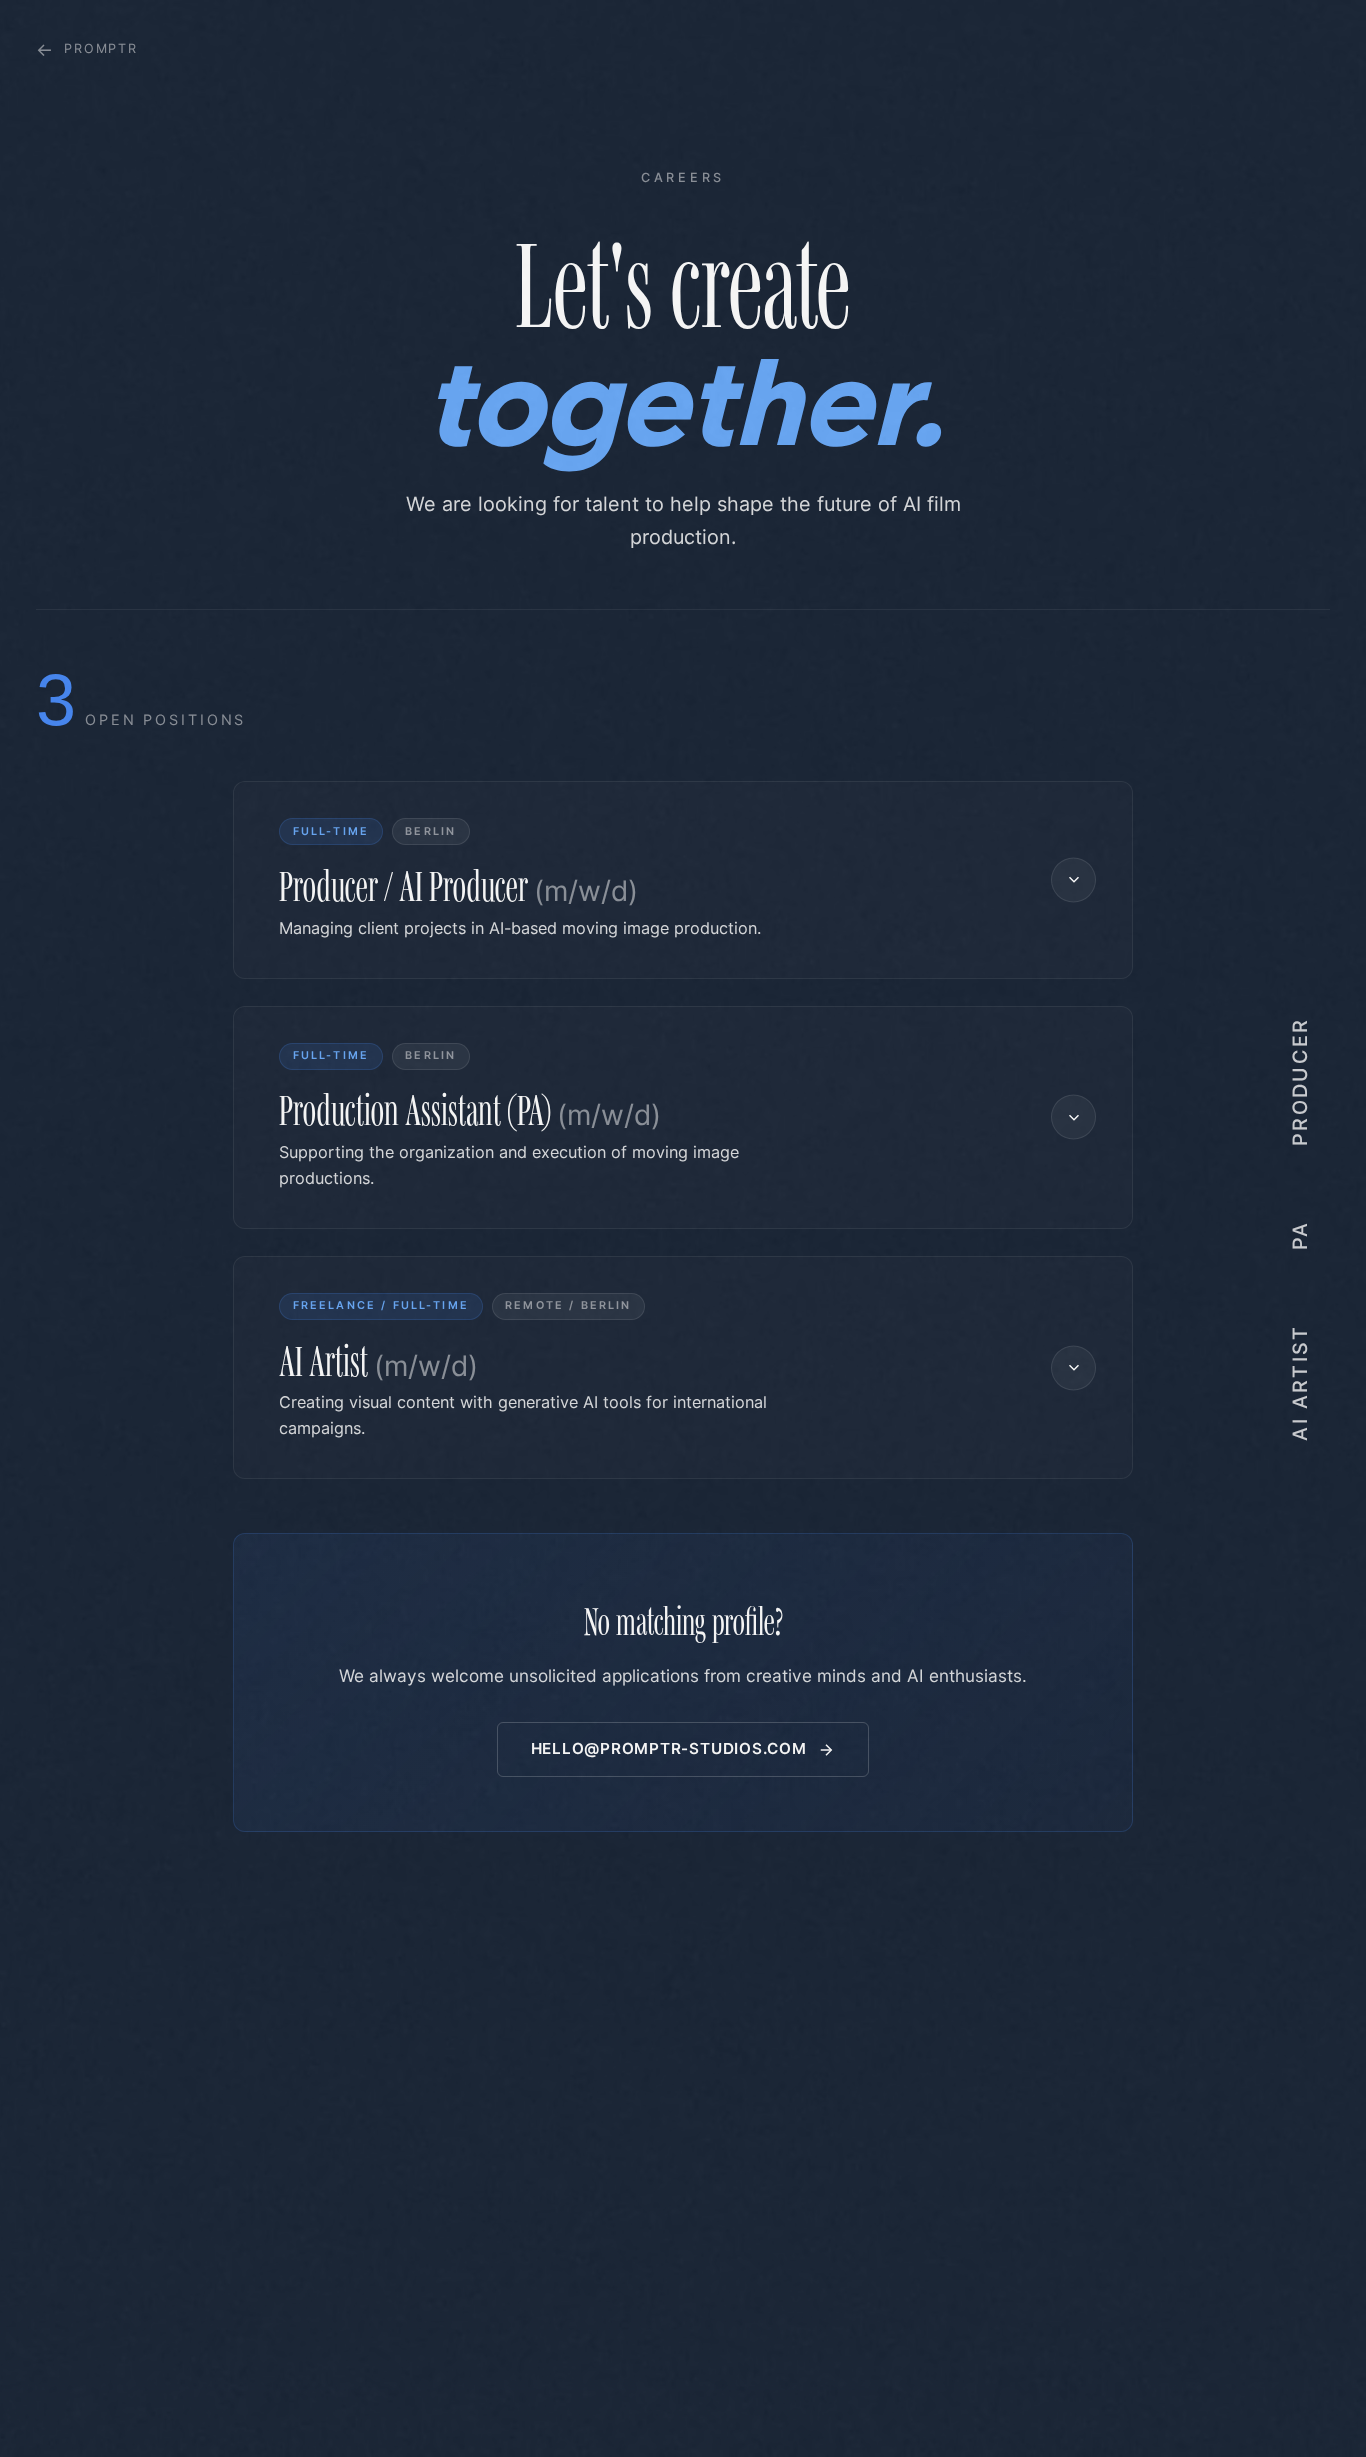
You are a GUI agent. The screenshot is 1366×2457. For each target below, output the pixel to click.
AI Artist (1300, 1381)
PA (1300, 1235)
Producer (1300, 1081)
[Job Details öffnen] (1073, 879)
